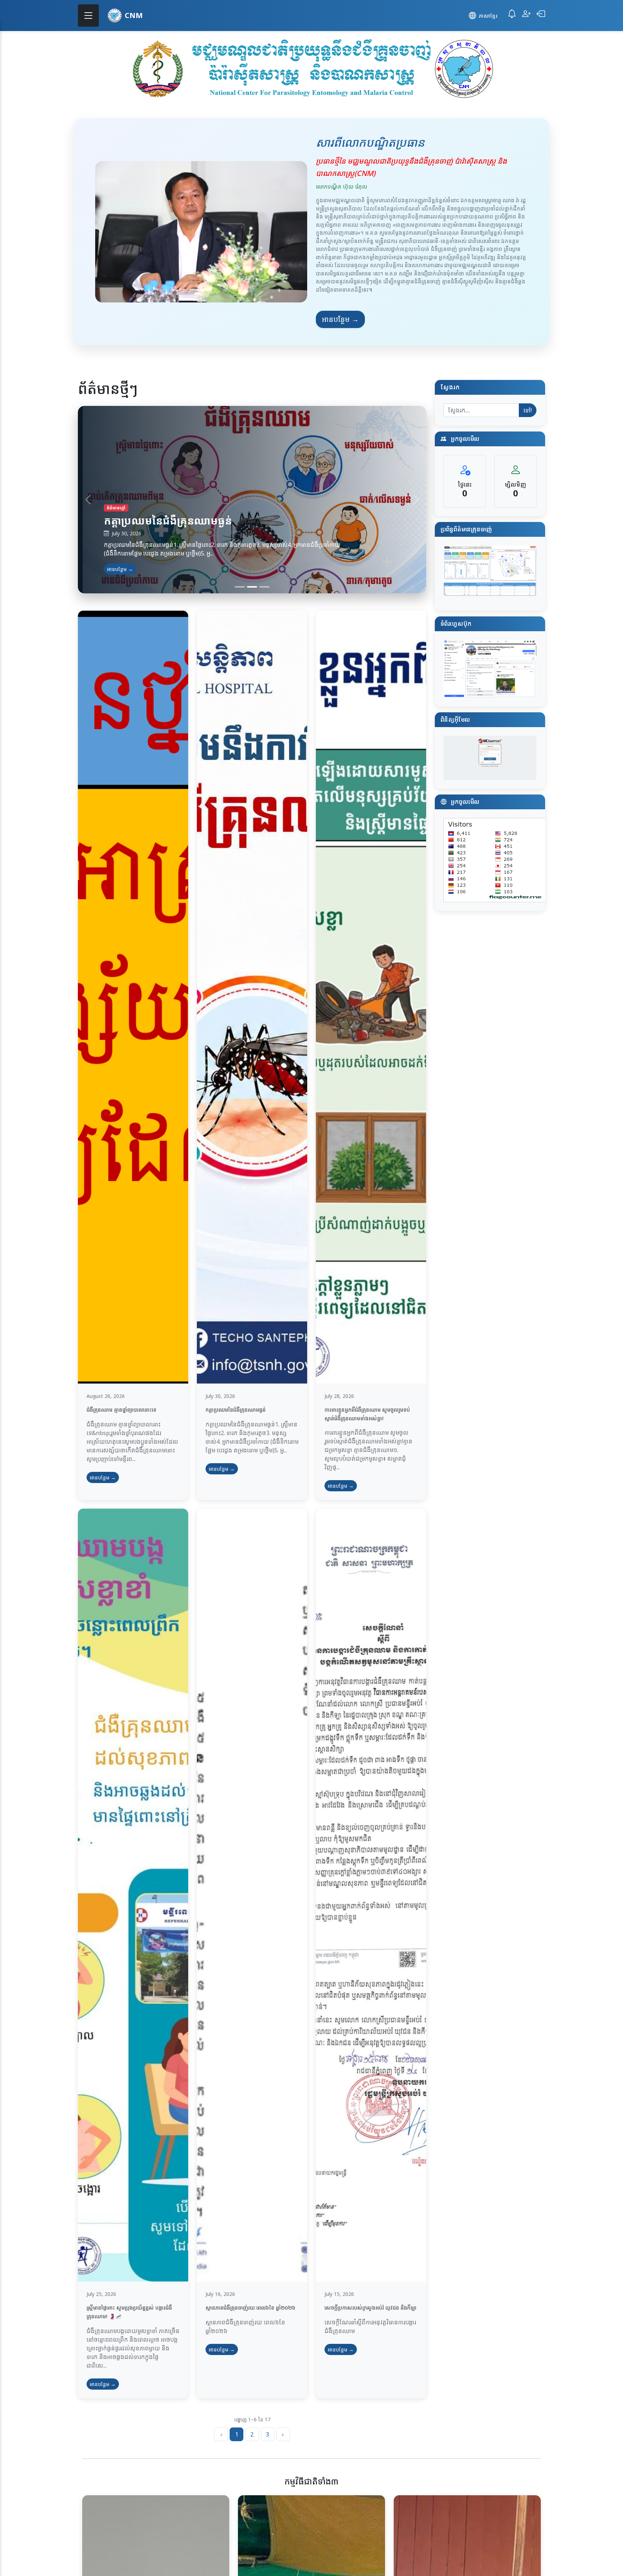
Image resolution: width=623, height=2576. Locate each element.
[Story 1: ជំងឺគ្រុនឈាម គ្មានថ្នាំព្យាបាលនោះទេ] (240, 587)
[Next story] (416, 500)
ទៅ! (528, 410)
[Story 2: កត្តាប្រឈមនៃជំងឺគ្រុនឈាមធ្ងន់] (252, 587)
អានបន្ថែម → (340, 319)
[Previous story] (88, 500)
